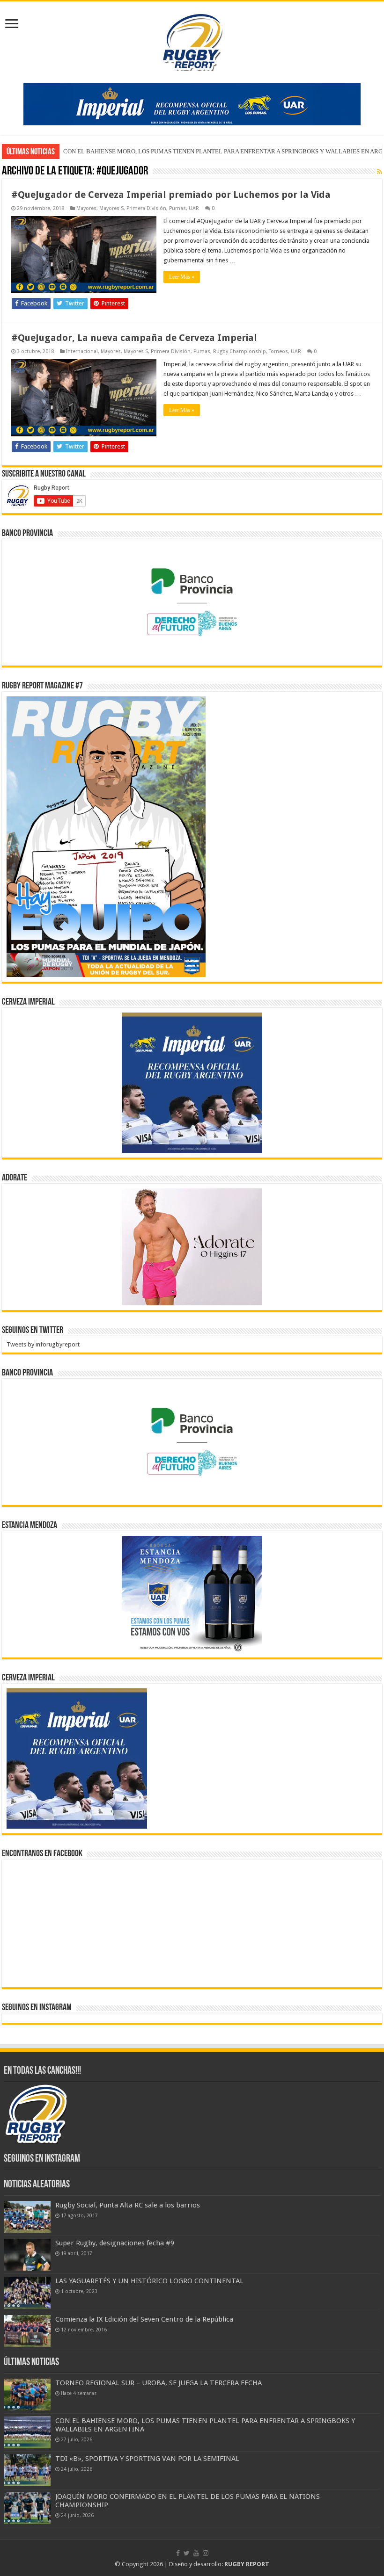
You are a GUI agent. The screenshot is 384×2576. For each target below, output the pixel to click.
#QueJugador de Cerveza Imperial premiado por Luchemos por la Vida (171, 195)
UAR (194, 208)
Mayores (86, 208)
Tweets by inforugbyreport (43, 1344)
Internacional (82, 351)
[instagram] (206, 2553)
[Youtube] (196, 2553)
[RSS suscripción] (380, 172)
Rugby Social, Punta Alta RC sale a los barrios (128, 2205)
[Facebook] (178, 2553)
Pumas (177, 208)
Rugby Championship (240, 351)
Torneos (278, 351)
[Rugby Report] (192, 41)
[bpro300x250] (192, 602)
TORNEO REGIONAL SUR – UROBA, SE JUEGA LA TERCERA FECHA (159, 2383)
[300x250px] (192, 1594)
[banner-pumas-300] (192, 1082)
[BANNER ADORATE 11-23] (192, 1246)
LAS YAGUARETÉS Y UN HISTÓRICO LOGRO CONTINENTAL (149, 2281)
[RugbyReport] (192, 104)
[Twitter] (187, 2553)
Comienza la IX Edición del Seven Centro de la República (144, 2319)
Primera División (146, 208)
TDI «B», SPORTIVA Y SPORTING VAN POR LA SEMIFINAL (141, 151)
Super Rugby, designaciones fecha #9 (115, 2243)
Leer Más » (182, 277)
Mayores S (111, 208)
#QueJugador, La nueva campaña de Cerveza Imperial (134, 338)
